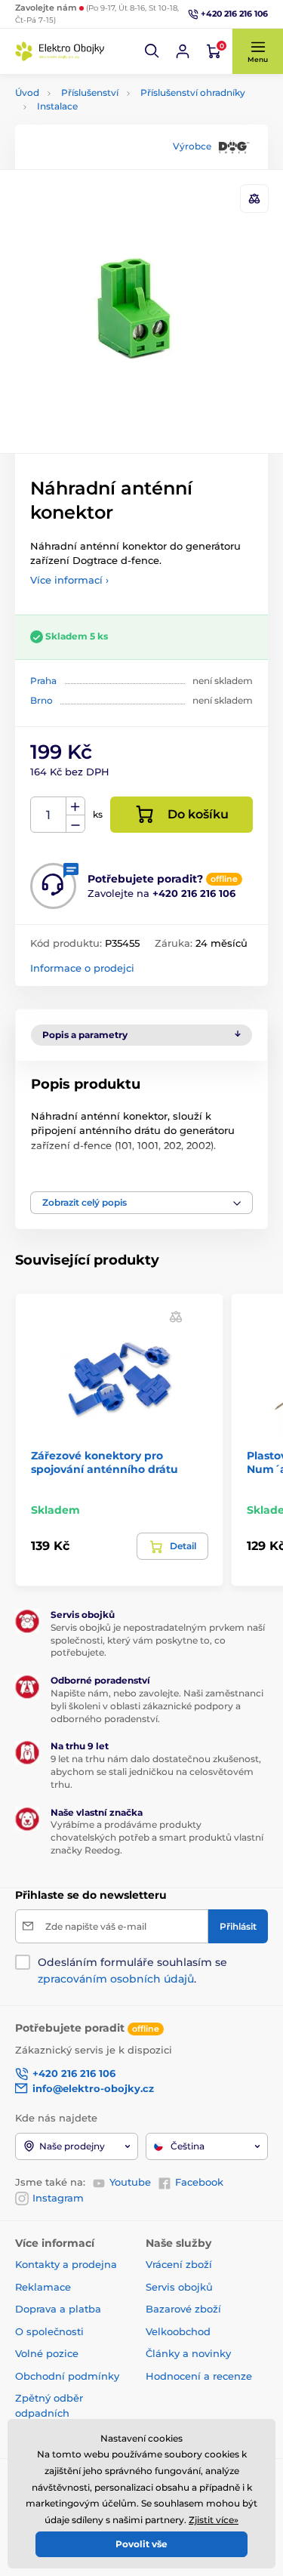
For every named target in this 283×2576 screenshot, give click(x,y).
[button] (152, 51)
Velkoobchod (178, 2331)
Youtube (130, 2182)
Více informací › (69, 580)
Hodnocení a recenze (199, 2376)
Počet (49, 815)
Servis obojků (179, 2287)
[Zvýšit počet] (75, 806)
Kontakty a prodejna (66, 2264)
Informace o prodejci (82, 968)
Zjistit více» (214, 2520)
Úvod (27, 92)
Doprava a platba (58, 2309)
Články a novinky (188, 2353)
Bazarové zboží (183, 2309)
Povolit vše (141, 2544)
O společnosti (49, 2331)
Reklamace (43, 2287)
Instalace (57, 106)
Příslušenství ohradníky (193, 92)
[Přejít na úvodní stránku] (60, 51)
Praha (43, 681)
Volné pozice (47, 2353)
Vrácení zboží (179, 2264)
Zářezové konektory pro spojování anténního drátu (105, 1462)
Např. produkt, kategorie (111, 120)
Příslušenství (90, 92)
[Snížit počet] (75, 824)
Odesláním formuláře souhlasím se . (132, 1971)
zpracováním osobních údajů (116, 1979)
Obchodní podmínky (67, 2376)
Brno (42, 700)
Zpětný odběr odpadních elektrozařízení (52, 2413)
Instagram (58, 2198)
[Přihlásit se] (183, 51)
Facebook (199, 2182)
